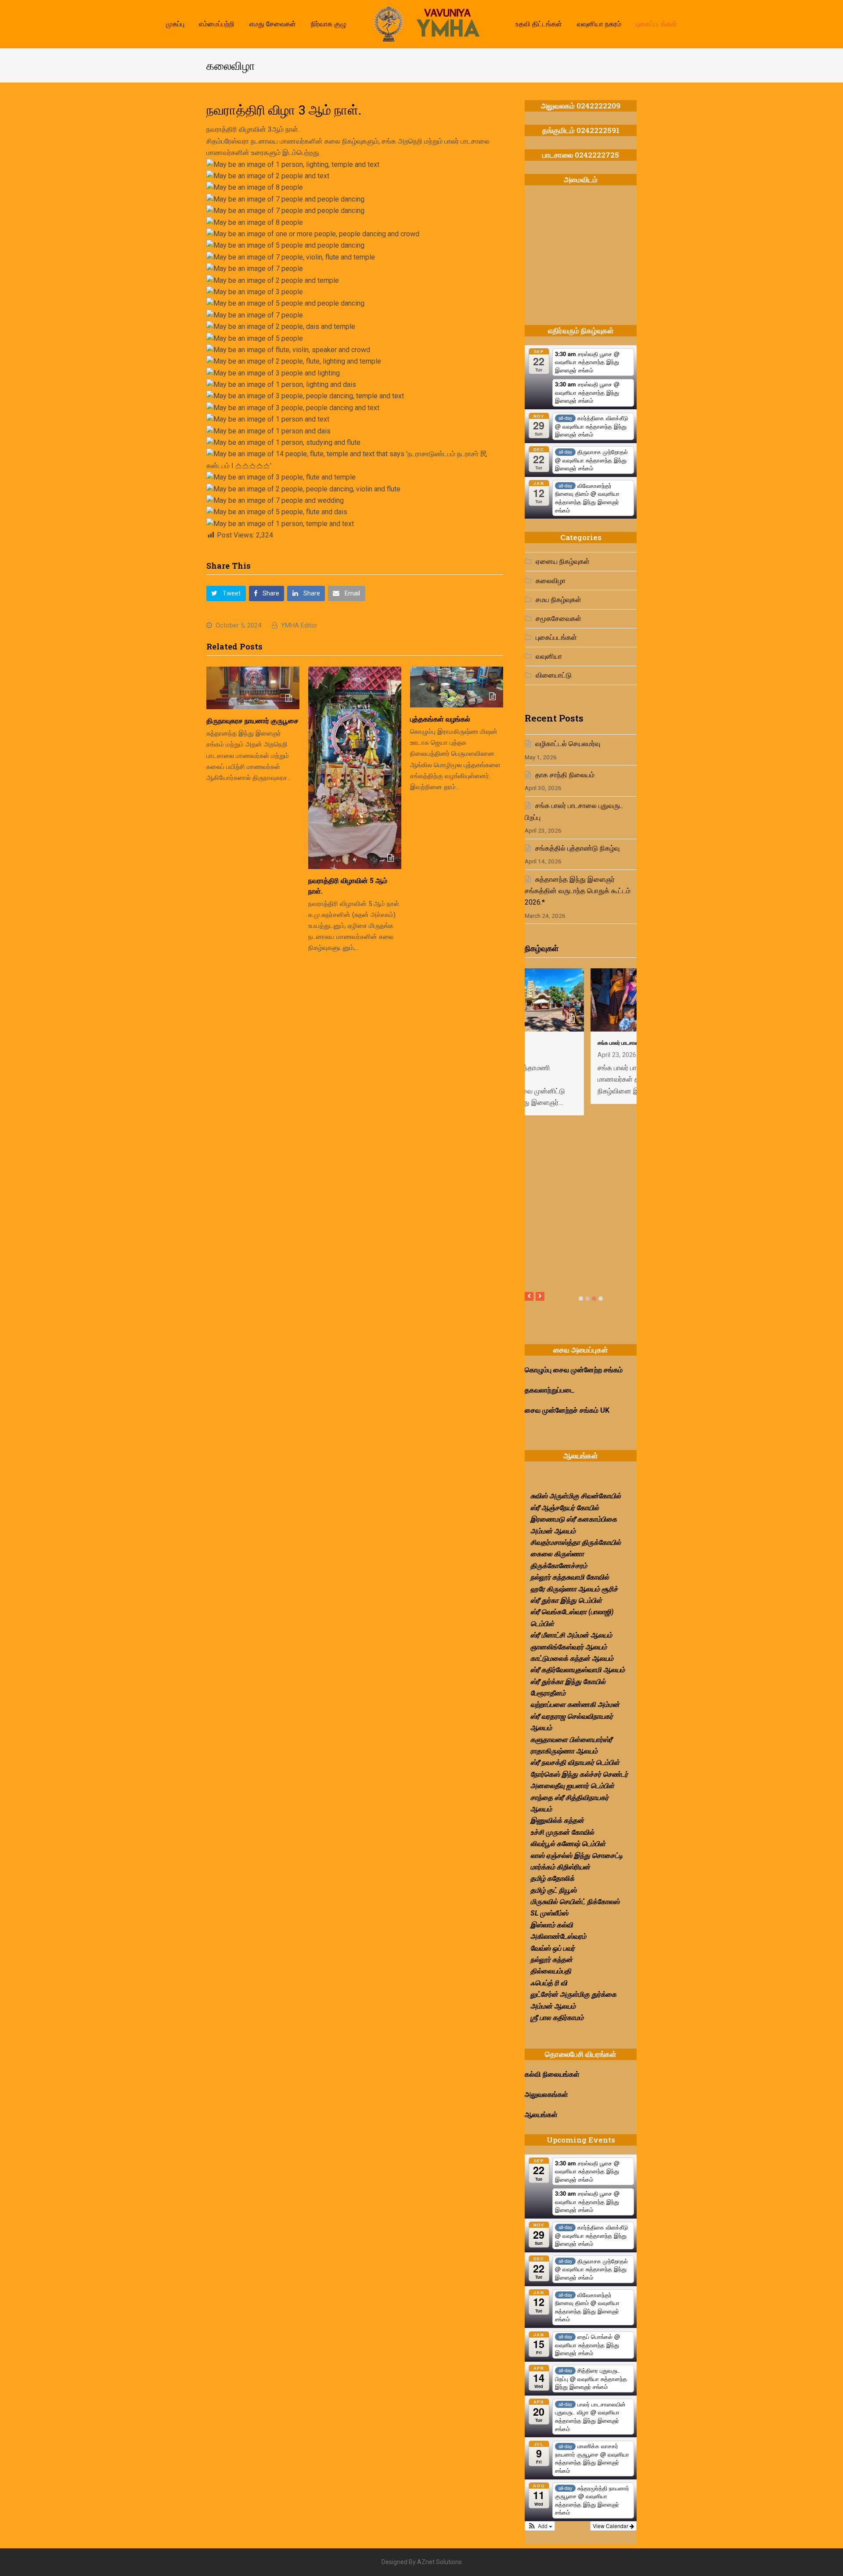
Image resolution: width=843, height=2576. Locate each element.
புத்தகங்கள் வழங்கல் (440, 719)
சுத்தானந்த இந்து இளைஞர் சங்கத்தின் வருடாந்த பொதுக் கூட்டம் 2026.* (578, 891)
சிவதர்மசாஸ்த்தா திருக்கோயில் (576, 1542)
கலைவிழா (551, 581)
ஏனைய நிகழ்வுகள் (563, 561)
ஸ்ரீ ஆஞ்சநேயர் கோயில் (565, 1508)
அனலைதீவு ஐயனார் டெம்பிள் (572, 1786)
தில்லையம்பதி (551, 1971)
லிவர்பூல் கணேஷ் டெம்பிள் (568, 1844)
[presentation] (529, 1296)
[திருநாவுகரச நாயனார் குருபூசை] (253, 688)
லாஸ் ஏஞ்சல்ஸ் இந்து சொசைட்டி (577, 1856)
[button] (226, 594)
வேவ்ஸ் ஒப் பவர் (553, 1948)
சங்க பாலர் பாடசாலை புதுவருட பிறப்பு (571, 1043)
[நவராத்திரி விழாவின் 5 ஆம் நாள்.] (355, 768)
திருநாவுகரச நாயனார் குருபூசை (252, 720)
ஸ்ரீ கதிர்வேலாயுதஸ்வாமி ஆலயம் (578, 1670)
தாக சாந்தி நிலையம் (565, 775)
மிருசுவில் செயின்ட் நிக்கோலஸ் (575, 1902)
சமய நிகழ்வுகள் (558, 600)
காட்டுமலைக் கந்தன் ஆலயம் (572, 1658)
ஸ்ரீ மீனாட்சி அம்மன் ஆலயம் (571, 1635)
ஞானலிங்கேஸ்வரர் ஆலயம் (569, 1647)
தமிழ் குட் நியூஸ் (553, 1890)
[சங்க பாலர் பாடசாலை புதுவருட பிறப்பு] (581, 1026)
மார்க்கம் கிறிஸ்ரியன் (560, 1867)
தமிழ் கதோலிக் (552, 1878)
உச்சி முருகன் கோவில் (562, 1832)
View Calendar (611, 2526)
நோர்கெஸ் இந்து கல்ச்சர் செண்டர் (579, 1774)
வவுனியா (549, 656)
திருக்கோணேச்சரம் (559, 1566)
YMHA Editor (299, 625)
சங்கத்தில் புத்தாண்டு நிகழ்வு (577, 848)
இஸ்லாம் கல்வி (552, 1925)
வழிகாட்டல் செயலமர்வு (568, 744)
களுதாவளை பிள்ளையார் (567, 1740)
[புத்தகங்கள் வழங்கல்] (457, 687)
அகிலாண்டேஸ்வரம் (558, 1936)
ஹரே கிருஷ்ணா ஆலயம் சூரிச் (574, 1589)
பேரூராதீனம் (548, 1693)
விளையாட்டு (554, 675)
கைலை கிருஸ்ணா (557, 1554)
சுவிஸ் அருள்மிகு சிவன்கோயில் (576, 1496)
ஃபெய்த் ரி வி (549, 1983)
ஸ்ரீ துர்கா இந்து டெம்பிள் (566, 1600)
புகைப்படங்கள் (556, 637)
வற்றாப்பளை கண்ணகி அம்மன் (575, 1705)
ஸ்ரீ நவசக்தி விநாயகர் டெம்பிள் (575, 1762)
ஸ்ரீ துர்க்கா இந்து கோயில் (568, 1682)
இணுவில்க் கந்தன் (557, 1820)
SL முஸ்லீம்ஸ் (549, 1913)
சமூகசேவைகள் (558, 619)
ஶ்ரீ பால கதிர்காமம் (557, 2018)
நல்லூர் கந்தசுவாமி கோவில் (570, 1577)
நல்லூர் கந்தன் (551, 1960)
